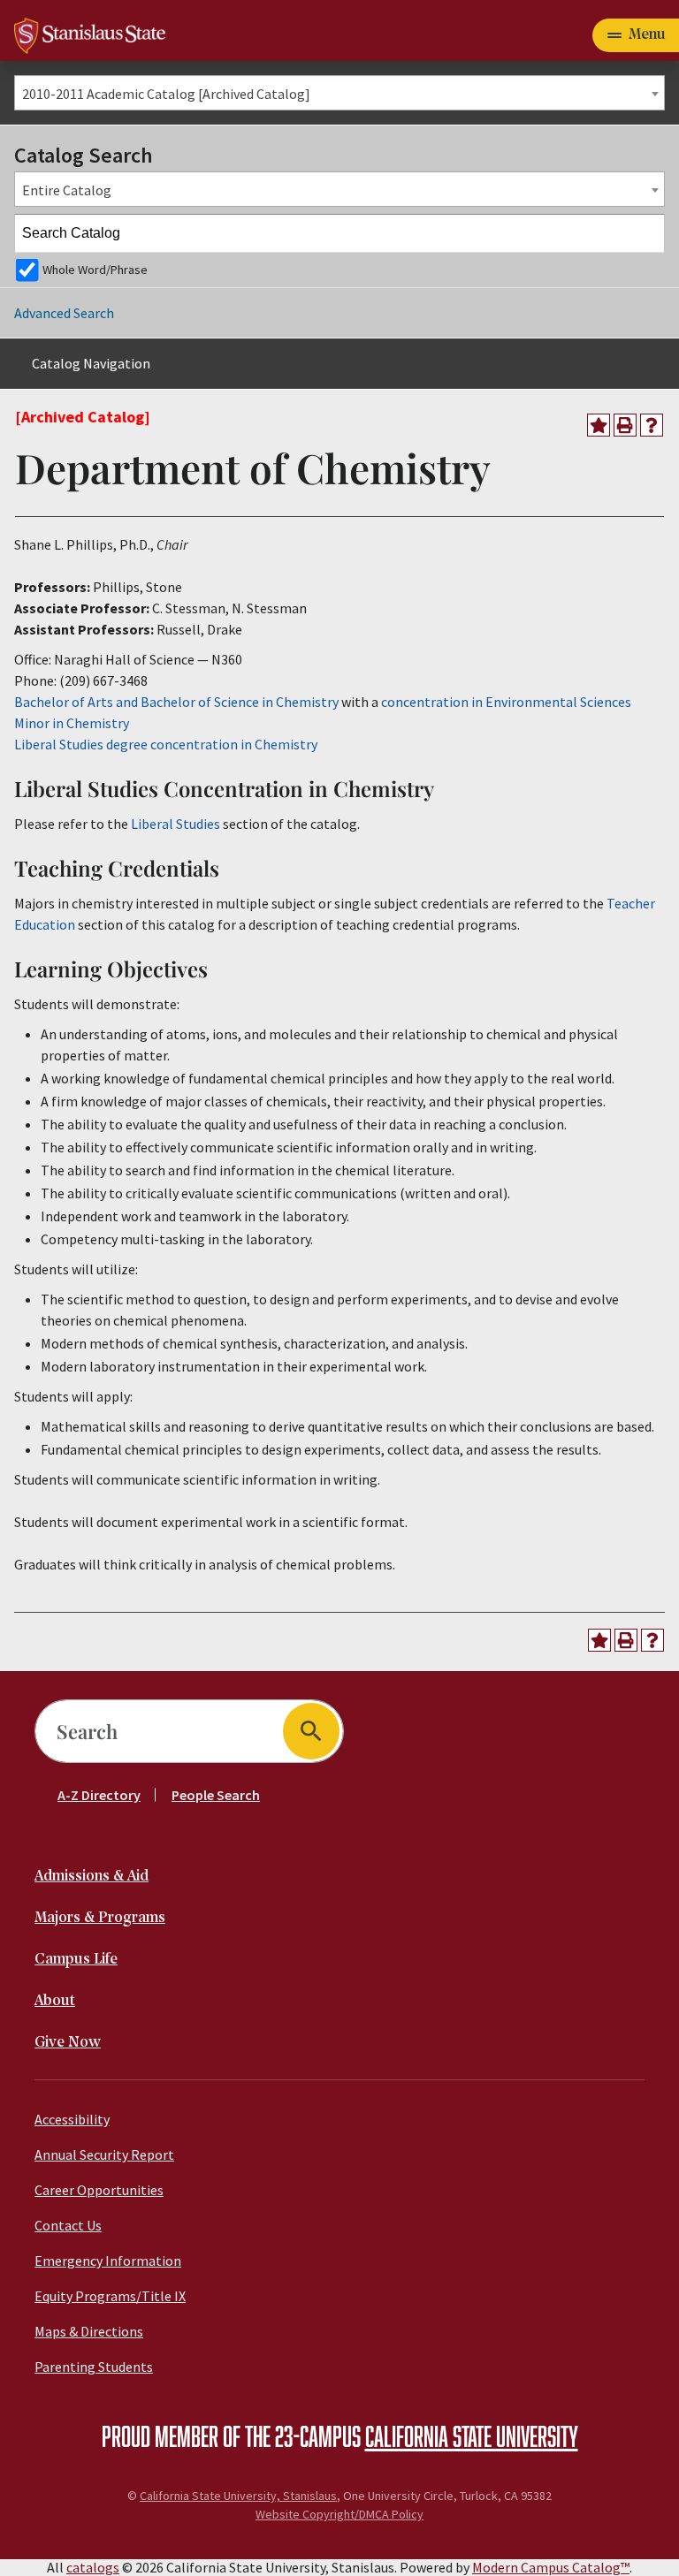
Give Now (68, 2043)
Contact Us (68, 2225)
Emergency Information (108, 2261)
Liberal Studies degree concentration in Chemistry (166, 744)
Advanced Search (64, 313)
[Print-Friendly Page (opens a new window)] (625, 425)
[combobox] (339, 93)
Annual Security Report (104, 2154)
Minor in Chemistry (72, 723)
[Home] (90, 34)
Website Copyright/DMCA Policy (339, 2514)
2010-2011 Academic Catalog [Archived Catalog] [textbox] (166, 94)
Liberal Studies (175, 824)
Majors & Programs (100, 1918)
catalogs (93, 2567)
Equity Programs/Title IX (110, 2296)
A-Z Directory (99, 1795)
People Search (216, 1795)
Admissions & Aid (92, 1877)
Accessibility (72, 2119)
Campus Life (76, 1960)
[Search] (646, 233)
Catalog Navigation (91, 363)
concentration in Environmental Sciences (506, 702)
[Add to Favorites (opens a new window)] (599, 425)
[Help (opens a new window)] (652, 425)
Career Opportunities (99, 2190)
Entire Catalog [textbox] (67, 190)
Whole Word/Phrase (95, 270)
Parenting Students (94, 2367)
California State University (472, 2435)
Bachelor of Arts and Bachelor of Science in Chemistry (176, 702)
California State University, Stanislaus (238, 2496)
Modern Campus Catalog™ (551, 2567)
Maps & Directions (89, 2331)
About (55, 2001)
